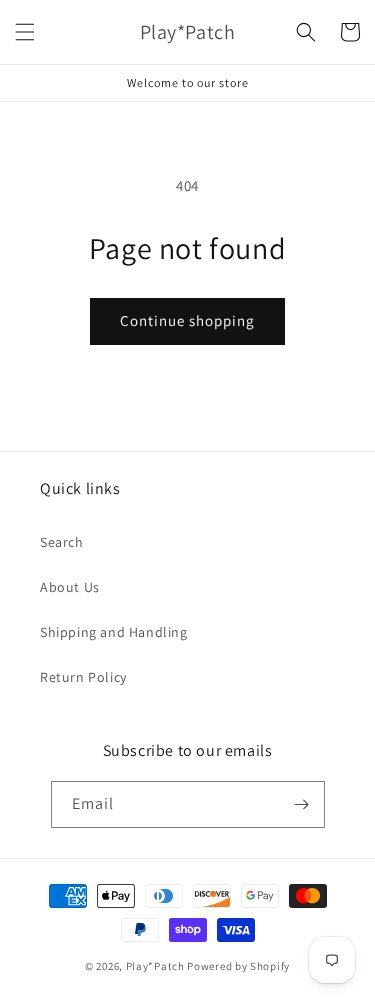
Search (62, 542)
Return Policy (83, 677)
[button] (25, 32)
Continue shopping (187, 320)
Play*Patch (155, 966)
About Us (70, 587)
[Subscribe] (302, 804)
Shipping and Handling (114, 632)
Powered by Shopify (238, 966)
